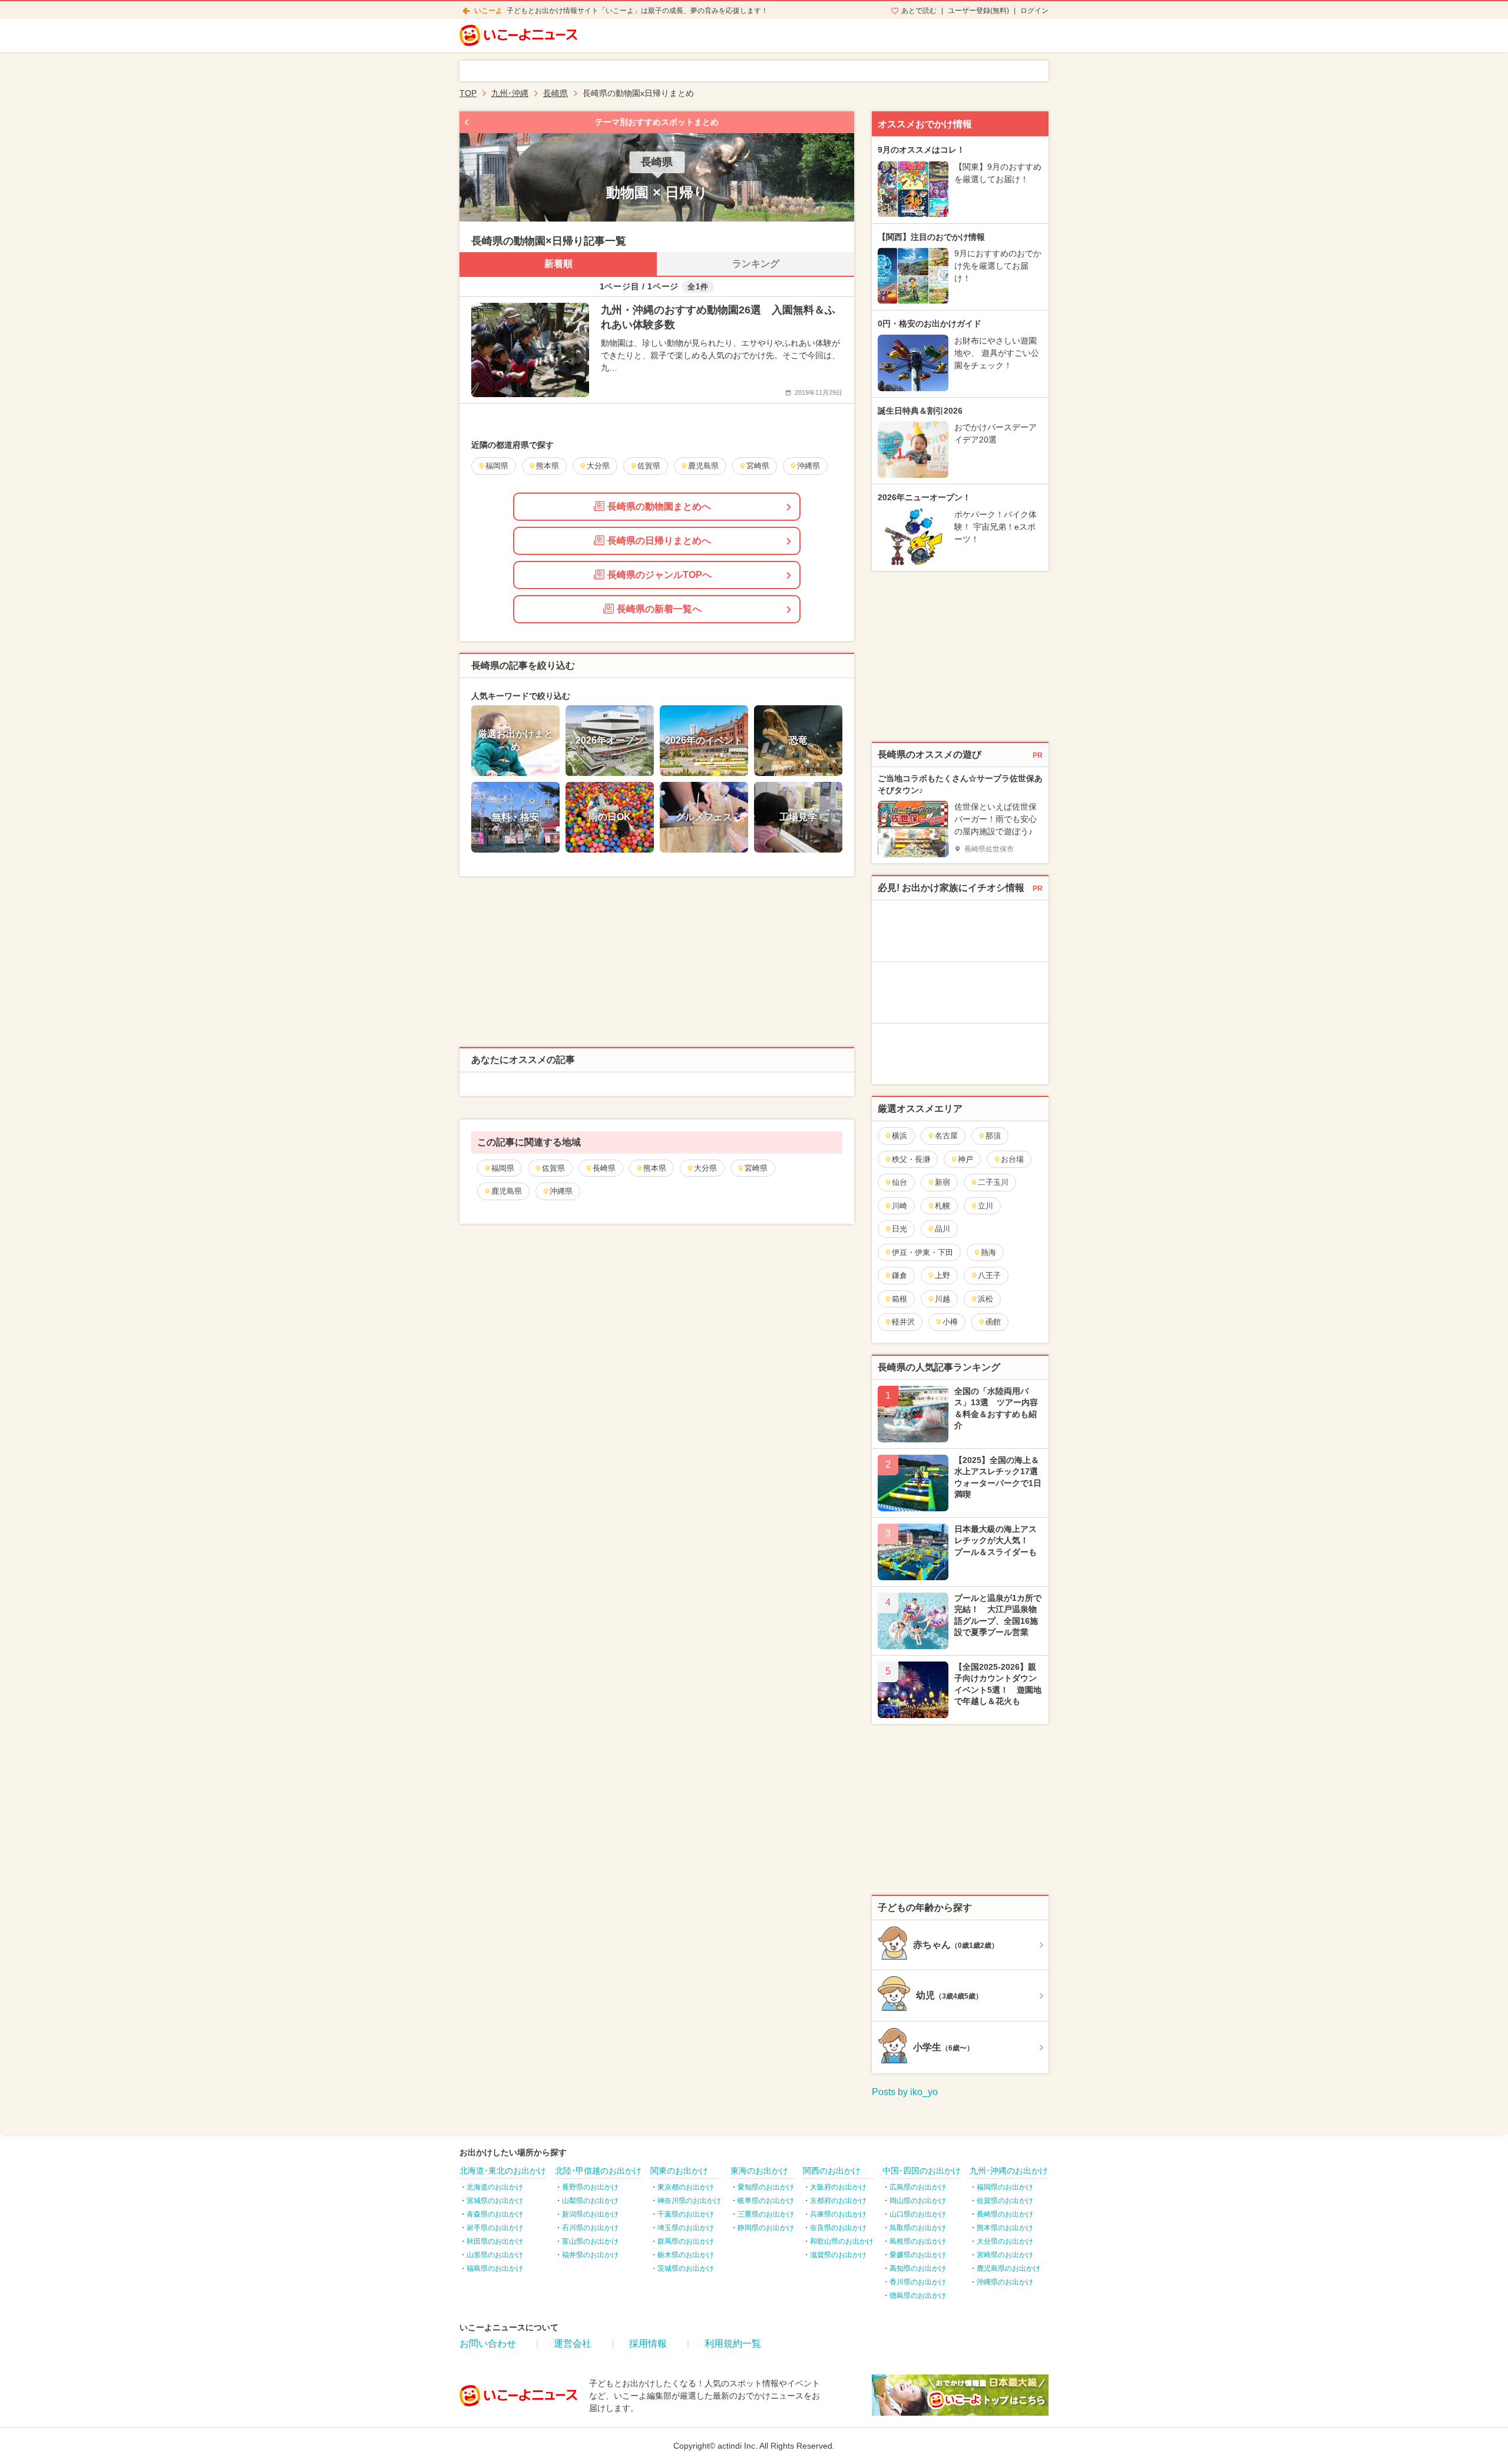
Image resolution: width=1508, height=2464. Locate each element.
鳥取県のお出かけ (918, 2228)
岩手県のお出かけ (495, 2228)
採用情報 (648, 2344)
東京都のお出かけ (686, 2187)
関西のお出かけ (832, 2171)
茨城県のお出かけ (686, 2268)
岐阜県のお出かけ (766, 2201)
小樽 (950, 1322)
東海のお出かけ (759, 2171)
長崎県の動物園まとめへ (659, 506)
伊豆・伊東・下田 (922, 1252)
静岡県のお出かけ (766, 2228)
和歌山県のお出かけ (842, 2241)
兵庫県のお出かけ (838, 2214)
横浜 (899, 1136)
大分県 (705, 1168)
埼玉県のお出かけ (686, 2228)
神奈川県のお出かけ (689, 2201)
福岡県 (503, 1168)
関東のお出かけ (679, 2171)
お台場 (1012, 1159)
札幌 (943, 1206)
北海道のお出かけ (495, 2187)
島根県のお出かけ (918, 2241)
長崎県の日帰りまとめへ (659, 541)
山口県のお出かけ (918, 2214)
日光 (899, 1229)
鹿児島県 (507, 1191)
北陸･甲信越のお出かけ (598, 2171)
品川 (943, 1229)
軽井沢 (903, 1322)
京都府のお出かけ (838, 2201)
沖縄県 (561, 1191)
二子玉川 (993, 1182)
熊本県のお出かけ (1005, 2228)
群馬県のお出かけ (686, 2241)
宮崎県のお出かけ (1005, 2255)
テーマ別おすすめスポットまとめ (657, 122)
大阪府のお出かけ (838, 2187)
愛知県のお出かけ (766, 2187)
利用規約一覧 (733, 2344)
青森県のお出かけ (495, 2214)
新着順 (558, 264)
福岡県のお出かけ (1005, 2187)
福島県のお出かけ (495, 2268)
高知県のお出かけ (918, 2268)
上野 (943, 1275)
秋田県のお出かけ (495, 2241)
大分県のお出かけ (1005, 2241)
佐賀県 (553, 1168)
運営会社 (573, 2344)
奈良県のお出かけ (838, 2228)
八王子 (989, 1275)
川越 (943, 1299)
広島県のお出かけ (918, 2187)
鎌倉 (899, 1275)
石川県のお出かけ (590, 2228)
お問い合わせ (488, 2344)
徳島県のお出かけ (918, 2295)
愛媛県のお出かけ (918, 2255)
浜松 (986, 1299)
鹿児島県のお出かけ (1008, 2268)
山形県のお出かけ (495, 2255)
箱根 (899, 1299)
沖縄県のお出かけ (1005, 2282)
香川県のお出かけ (918, 2282)
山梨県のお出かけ (590, 2201)
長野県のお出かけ (590, 2187)
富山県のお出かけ (590, 2241)
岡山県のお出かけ (918, 2201)
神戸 (965, 1159)
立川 (986, 1206)
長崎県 (604, 1168)
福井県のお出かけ (590, 2255)
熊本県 (655, 1168)
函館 (993, 1322)
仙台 (899, 1182)
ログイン (1034, 11)
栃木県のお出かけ (686, 2255)
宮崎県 (756, 1168)
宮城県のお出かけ (495, 2201)
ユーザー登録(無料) (978, 11)
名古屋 (946, 1136)
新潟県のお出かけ (590, 2214)
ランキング (756, 264)
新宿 (943, 1182)
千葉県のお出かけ (686, 2214)
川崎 (899, 1206)
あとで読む (919, 11)
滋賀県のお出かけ (838, 2255)
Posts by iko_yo (905, 2092)
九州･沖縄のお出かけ (1009, 2171)
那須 (993, 1136)
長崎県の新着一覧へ (659, 609)
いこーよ (488, 11)
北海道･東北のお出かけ (503, 2171)
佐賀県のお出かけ (1005, 2201)
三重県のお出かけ (766, 2214)
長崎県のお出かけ (1005, 2214)
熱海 (988, 1252)
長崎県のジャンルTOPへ (659, 575)
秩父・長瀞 (911, 1159)
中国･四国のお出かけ (922, 2171)
